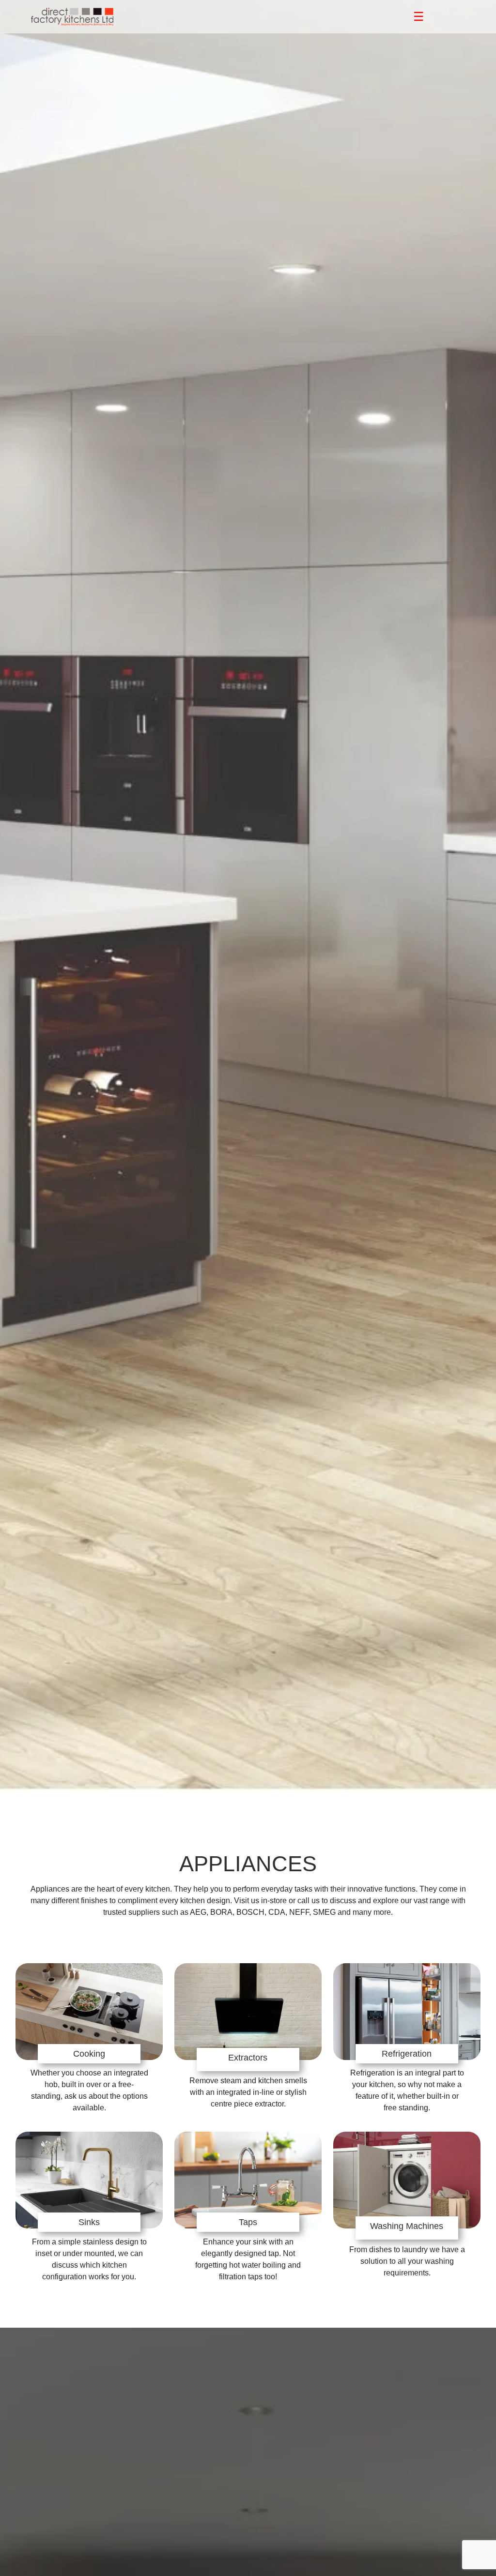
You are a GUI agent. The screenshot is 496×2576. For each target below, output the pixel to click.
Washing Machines (407, 2226)
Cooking (89, 2054)
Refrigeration (407, 2054)
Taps (248, 2222)
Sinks (89, 2222)
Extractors (248, 2058)
